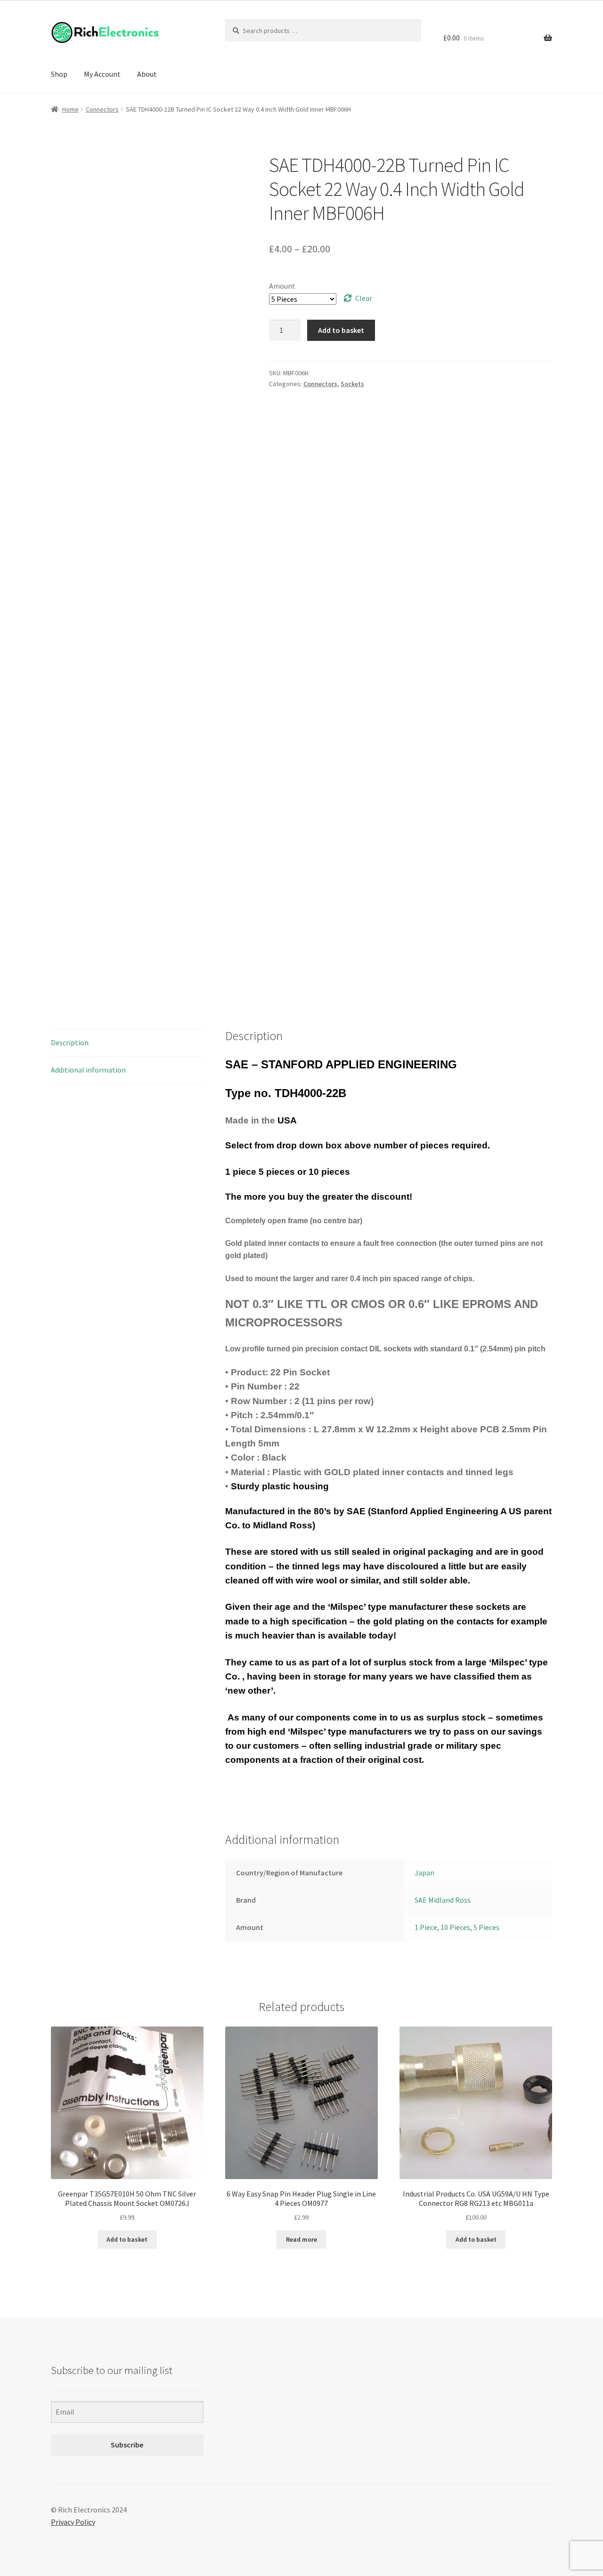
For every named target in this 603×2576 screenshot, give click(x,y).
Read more (301, 2239)
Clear (364, 298)
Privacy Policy (73, 2522)
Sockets (352, 384)
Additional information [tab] (88, 1070)
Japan (424, 1873)
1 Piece (426, 1927)
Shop (59, 74)
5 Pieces (486, 1927)
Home (70, 109)
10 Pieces (455, 1927)
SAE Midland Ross (443, 1900)
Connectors (102, 109)
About (147, 74)
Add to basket (341, 330)
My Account (102, 74)
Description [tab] (70, 1042)
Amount (282, 286)
